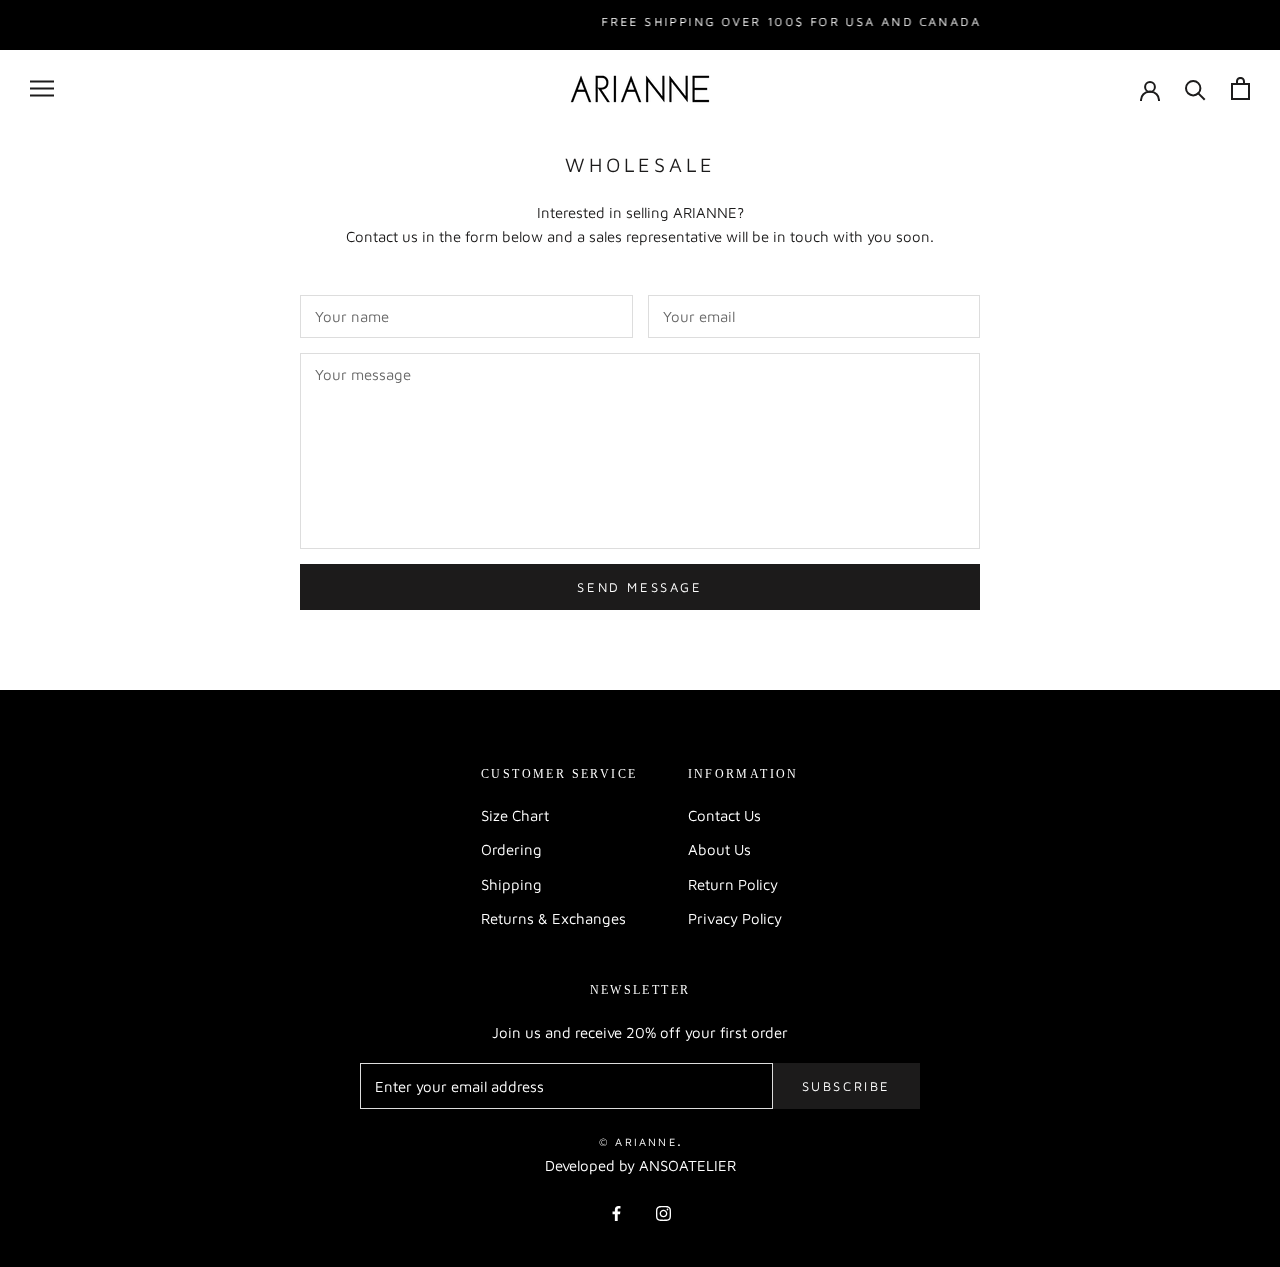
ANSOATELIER (687, 1165)
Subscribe (846, 1086)
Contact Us (724, 815)
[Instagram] (663, 1212)
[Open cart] (1240, 88)
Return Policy (733, 884)
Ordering (511, 849)
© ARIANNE (638, 1141)
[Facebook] (616, 1212)
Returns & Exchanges (553, 918)
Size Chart (515, 815)
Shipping (511, 884)
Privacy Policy (735, 918)
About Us (719, 849)
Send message (639, 587)
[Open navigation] (42, 89)
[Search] (1195, 88)
